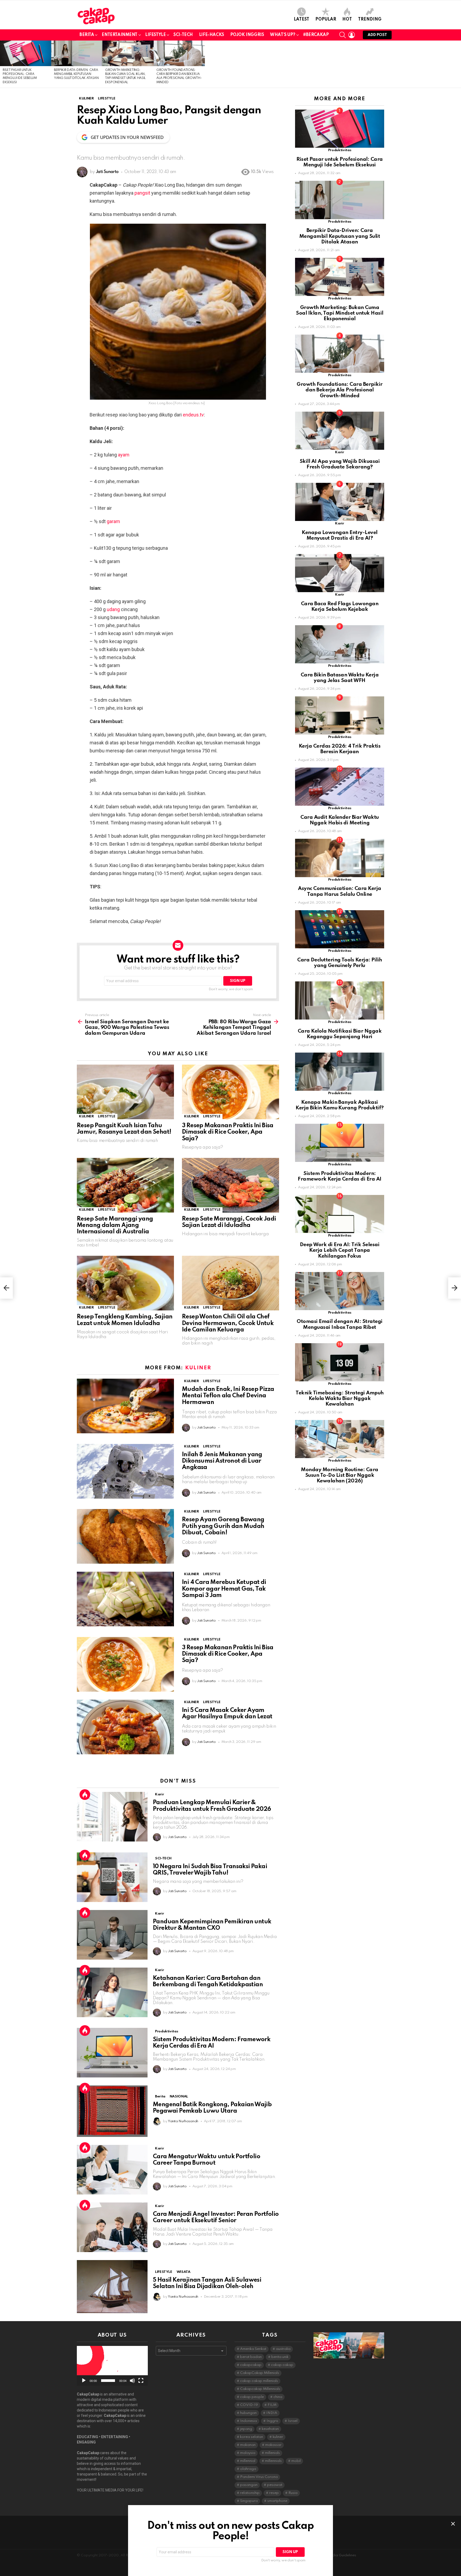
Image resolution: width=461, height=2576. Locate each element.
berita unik (280, 2357)
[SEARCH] (343, 35)
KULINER (86, 1116)
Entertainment (120, 35)
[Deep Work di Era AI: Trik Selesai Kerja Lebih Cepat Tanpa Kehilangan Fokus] (340, 1214)
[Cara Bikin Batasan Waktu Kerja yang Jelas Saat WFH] (340, 644)
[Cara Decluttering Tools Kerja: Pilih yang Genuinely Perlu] (340, 929)
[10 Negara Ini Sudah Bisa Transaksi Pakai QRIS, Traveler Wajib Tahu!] (112, 1877)
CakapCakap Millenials (260, 2373)
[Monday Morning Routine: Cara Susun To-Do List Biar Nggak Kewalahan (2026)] (340, 1439)
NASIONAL (179, 2096)
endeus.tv (193, 415)
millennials (273, 2461)
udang (113, 609)
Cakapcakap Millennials (260, 2389)
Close (453, 2524)
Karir (159, 1794)
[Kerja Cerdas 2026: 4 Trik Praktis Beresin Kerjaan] (340, 715)
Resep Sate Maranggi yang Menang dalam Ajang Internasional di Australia (115, 1225)
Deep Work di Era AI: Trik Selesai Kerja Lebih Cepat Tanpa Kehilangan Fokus (340, 1250)
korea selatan (252, 2437)
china (278, 2397)
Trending (370, 19)
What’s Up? (283, 35)
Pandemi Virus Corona (259, 2477)
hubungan (248, 2413)
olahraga (248, 2469)
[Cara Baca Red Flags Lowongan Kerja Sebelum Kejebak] (340, 573)
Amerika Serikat (253, 2349)
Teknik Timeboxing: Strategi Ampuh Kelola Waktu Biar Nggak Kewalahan (339, 1399)
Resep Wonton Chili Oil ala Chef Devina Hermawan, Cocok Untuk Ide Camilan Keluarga (228, 1323)
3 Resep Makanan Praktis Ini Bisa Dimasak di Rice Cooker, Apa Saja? (228, 1132)
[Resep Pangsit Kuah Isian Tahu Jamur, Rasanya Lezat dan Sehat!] (125, 1092)
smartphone (277, 2501)
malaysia (248, 2453)
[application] (112, 2366)
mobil (296, 2461)
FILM (272, 2405)
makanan (248, 2445)
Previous (3, 64)
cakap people (252, 2397)
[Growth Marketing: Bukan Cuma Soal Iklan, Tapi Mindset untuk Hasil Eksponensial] (128, 53)
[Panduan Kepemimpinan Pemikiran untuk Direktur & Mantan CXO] (112, 1935)
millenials (272, 2453)
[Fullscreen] (141, 2381)
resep (274, 2493)
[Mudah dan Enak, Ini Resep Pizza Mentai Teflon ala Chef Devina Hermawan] (125, 1406)
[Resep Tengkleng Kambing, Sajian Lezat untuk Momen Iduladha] (125, 1283)
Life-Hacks (212, 35)
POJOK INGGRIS (247, 35)
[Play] (84, 2381)
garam (113, 521)
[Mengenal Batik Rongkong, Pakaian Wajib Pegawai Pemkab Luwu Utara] (112, 2111)
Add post (377, 35)
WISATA (184, 2272)
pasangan (249, 2485)
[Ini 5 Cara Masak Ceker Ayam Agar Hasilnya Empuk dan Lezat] (125, 1727)
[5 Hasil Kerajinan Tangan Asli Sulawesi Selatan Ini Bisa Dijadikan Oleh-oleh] (112, 2287)
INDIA (272, 2413)
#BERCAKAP (316, 35)
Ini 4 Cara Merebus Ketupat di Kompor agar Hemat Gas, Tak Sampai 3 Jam (224, 1589)
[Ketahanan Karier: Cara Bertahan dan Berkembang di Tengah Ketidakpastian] (112, 1992)
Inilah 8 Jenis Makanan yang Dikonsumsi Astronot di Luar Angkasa (222, 1461)
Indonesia (249, 2421)
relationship (250, 2493)
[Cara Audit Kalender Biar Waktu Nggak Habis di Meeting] (340, 787)
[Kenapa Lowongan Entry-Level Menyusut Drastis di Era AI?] (340, 502)
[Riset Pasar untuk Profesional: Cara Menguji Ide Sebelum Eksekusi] (26, 53)
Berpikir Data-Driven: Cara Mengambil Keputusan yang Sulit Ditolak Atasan (76, 74)
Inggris (272, 2421)
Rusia (293, 2493)
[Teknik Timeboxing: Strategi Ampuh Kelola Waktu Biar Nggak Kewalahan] (340, 1362)
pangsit (142, 193)
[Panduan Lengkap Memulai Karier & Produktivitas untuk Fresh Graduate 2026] (112, 1817)
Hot (347, 19)
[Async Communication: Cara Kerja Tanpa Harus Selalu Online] (340, 858)
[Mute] (132, 2381)
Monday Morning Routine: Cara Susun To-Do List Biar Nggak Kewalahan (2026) (340, 1475)
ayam (124, 455)
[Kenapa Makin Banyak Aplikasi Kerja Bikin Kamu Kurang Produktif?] (340, 1072)
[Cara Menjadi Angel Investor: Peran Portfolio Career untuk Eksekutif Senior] (112, 2227)
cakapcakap (251, 2365)
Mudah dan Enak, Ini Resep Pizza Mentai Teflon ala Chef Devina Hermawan (228, 1396)
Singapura (249, 2501)
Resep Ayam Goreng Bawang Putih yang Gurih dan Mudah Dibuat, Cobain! (223, 1526)
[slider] (108, 2381)
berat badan (251, 2357)
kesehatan (270, 2429)
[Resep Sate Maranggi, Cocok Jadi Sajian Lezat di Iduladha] (230, 1185)
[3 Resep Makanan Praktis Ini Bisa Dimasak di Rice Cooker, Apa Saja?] (230, 1092)
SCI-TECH (183, 35)
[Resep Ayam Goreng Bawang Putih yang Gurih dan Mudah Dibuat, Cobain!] (125, 1536)
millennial (248, 2461)
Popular (326, 19)
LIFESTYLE (155, 35)
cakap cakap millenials (259, 2381)
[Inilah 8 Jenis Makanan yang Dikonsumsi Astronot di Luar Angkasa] (125, 1471)
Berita (87, 35)
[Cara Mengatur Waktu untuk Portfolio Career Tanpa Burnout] (112, 2170)
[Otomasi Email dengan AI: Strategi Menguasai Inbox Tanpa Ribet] (340, 1291)
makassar (273, 2445)
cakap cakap (282, 2365)
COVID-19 (249, 2405)
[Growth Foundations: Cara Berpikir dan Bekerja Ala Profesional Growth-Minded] (179, 53)
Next (458, 64)
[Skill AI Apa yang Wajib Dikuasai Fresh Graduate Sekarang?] (340, 431)
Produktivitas (166, 2031)
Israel (293, 2421)
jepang (246, 2429)
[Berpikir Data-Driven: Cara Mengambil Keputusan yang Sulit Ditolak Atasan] (77, 53)
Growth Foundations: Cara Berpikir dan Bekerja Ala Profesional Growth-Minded (339, 390)
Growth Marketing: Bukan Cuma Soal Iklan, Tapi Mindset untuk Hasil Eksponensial (340, 313)
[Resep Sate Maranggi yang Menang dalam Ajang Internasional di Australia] (125, 1185)
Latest (301, 19)
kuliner (278, 2437)
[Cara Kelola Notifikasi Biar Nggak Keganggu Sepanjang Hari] (340, 1000)
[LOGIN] (352, 35)
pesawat (275, 2485)
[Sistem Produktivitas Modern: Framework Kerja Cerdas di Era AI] (112, 2053)
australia (283, 2349)
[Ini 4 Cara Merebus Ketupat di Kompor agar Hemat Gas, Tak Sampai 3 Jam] (125, 1599)
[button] (112, 2366)
